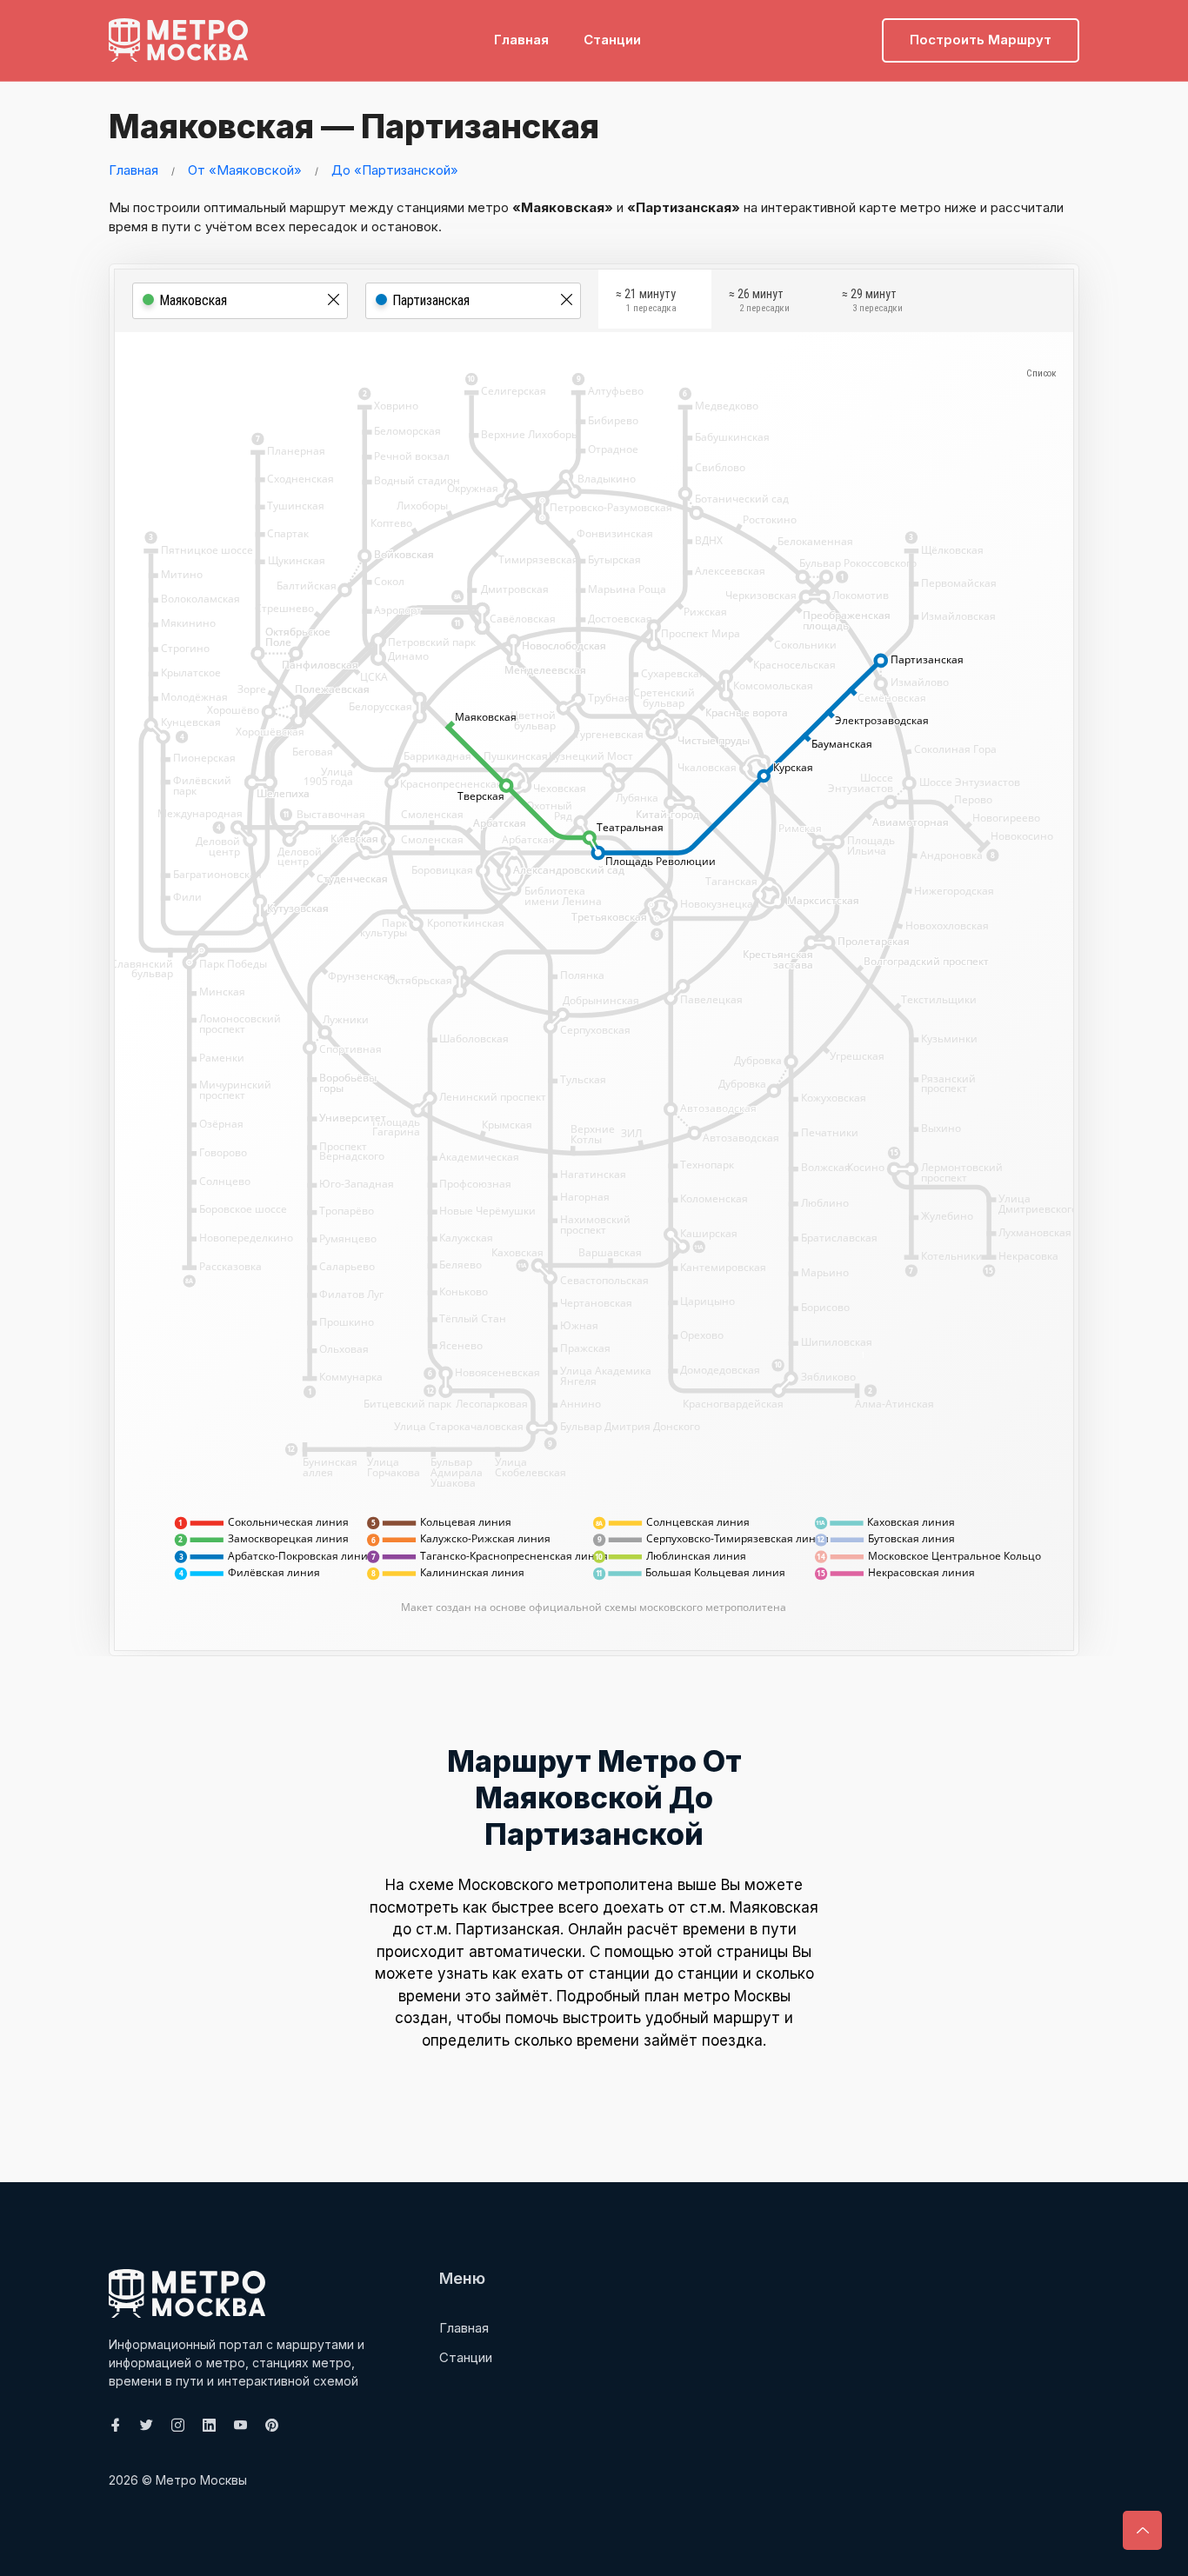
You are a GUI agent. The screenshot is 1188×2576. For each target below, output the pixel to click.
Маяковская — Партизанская (354, 126)
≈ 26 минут (759, 301)
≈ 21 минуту (646, 301)
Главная (521, 40)
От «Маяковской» (245, 170)
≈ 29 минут (872, 301)
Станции (612, 40)
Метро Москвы (201, 2480)
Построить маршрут (981, 40)
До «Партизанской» (395, 170)
